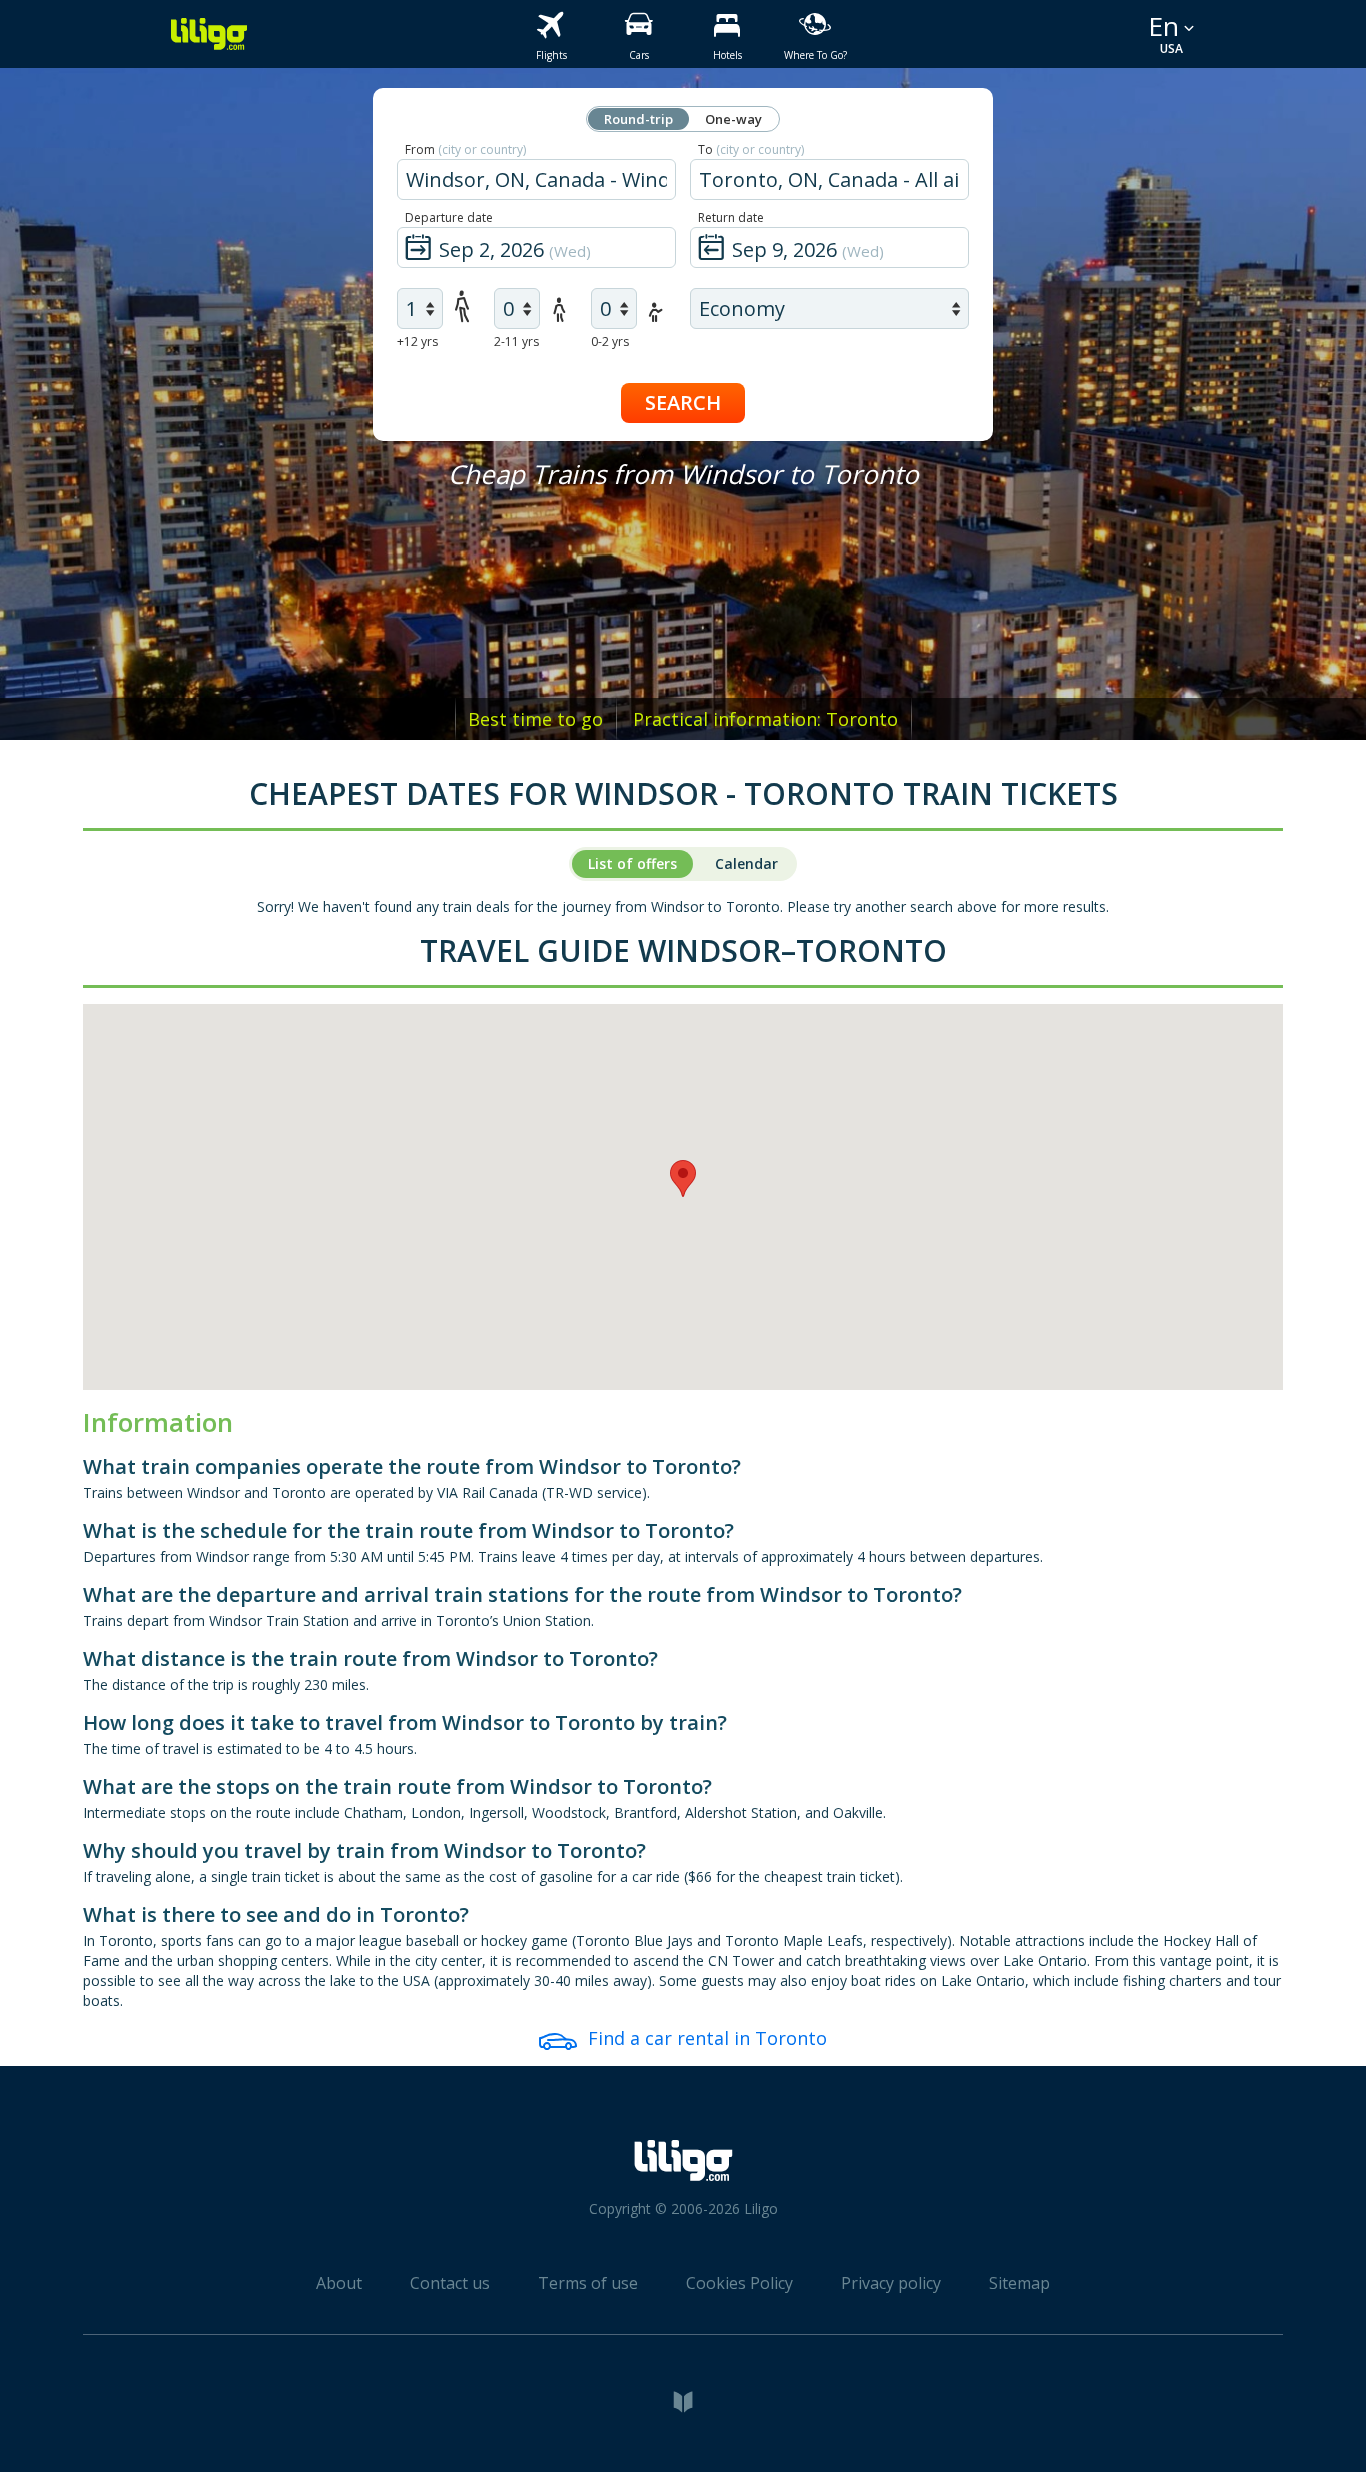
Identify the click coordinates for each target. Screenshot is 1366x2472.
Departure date (449, 217)
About (339, 2283)
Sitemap (1019, 2283)
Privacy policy (891, 2283)
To (751, 149)
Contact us (450, 2283)
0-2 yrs (610, 341)
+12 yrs (417, 341)
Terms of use (588, 2283)
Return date (731, 217)
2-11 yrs (516, 341)
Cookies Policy (739, 2283)
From (465, 149)
